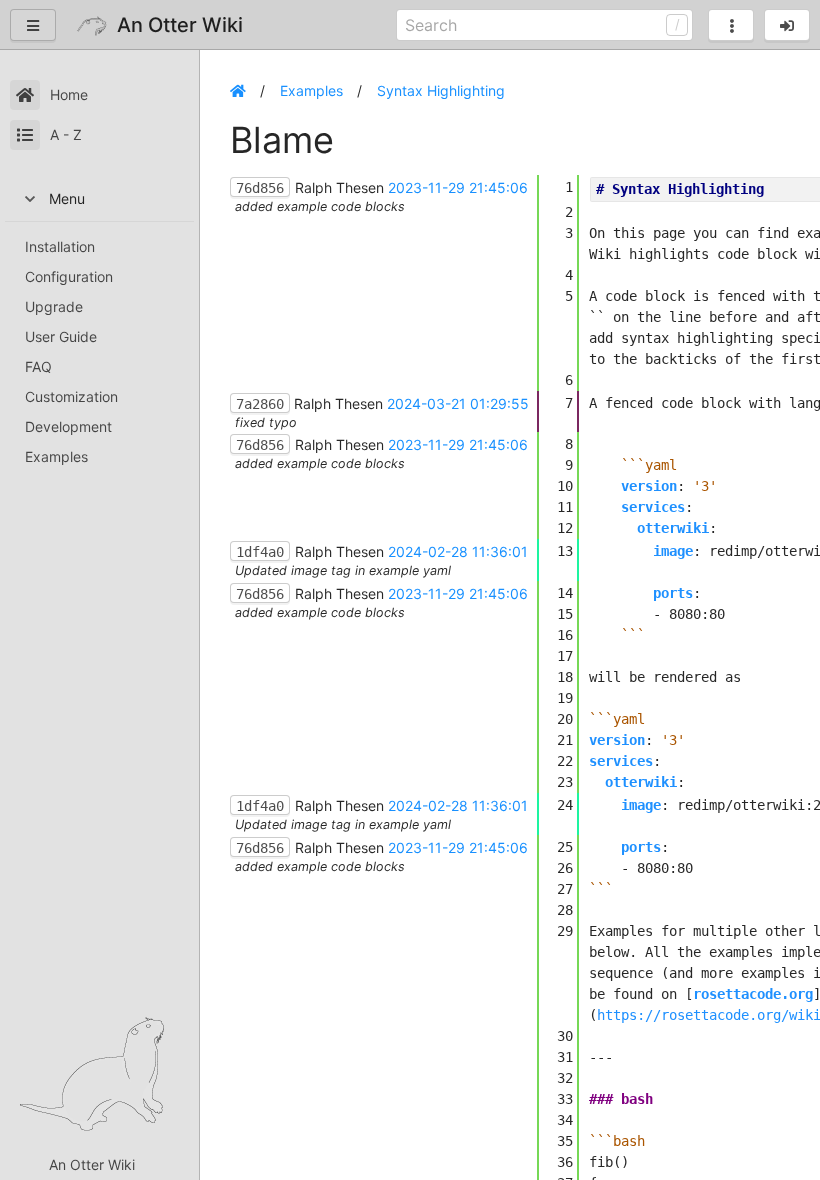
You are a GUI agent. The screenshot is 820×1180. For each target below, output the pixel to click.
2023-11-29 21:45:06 (458, 187)
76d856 (260, 188)
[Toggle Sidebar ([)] (33, 25)
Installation (60, 246)
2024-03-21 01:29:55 (458, 403)
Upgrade (54, 306)
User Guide (61, 336)
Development (68, 426)
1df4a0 (260, 552)
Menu (67, 198)
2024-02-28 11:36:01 (458, 551)
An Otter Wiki (92, 1164)
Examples (56, 456)
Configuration (69, 276)
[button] (787, 25)
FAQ (38, 366)
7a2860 (260, 404)
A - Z (66, 134)
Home (69, 94)
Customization (71, 396)
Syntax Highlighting (441, 90)
